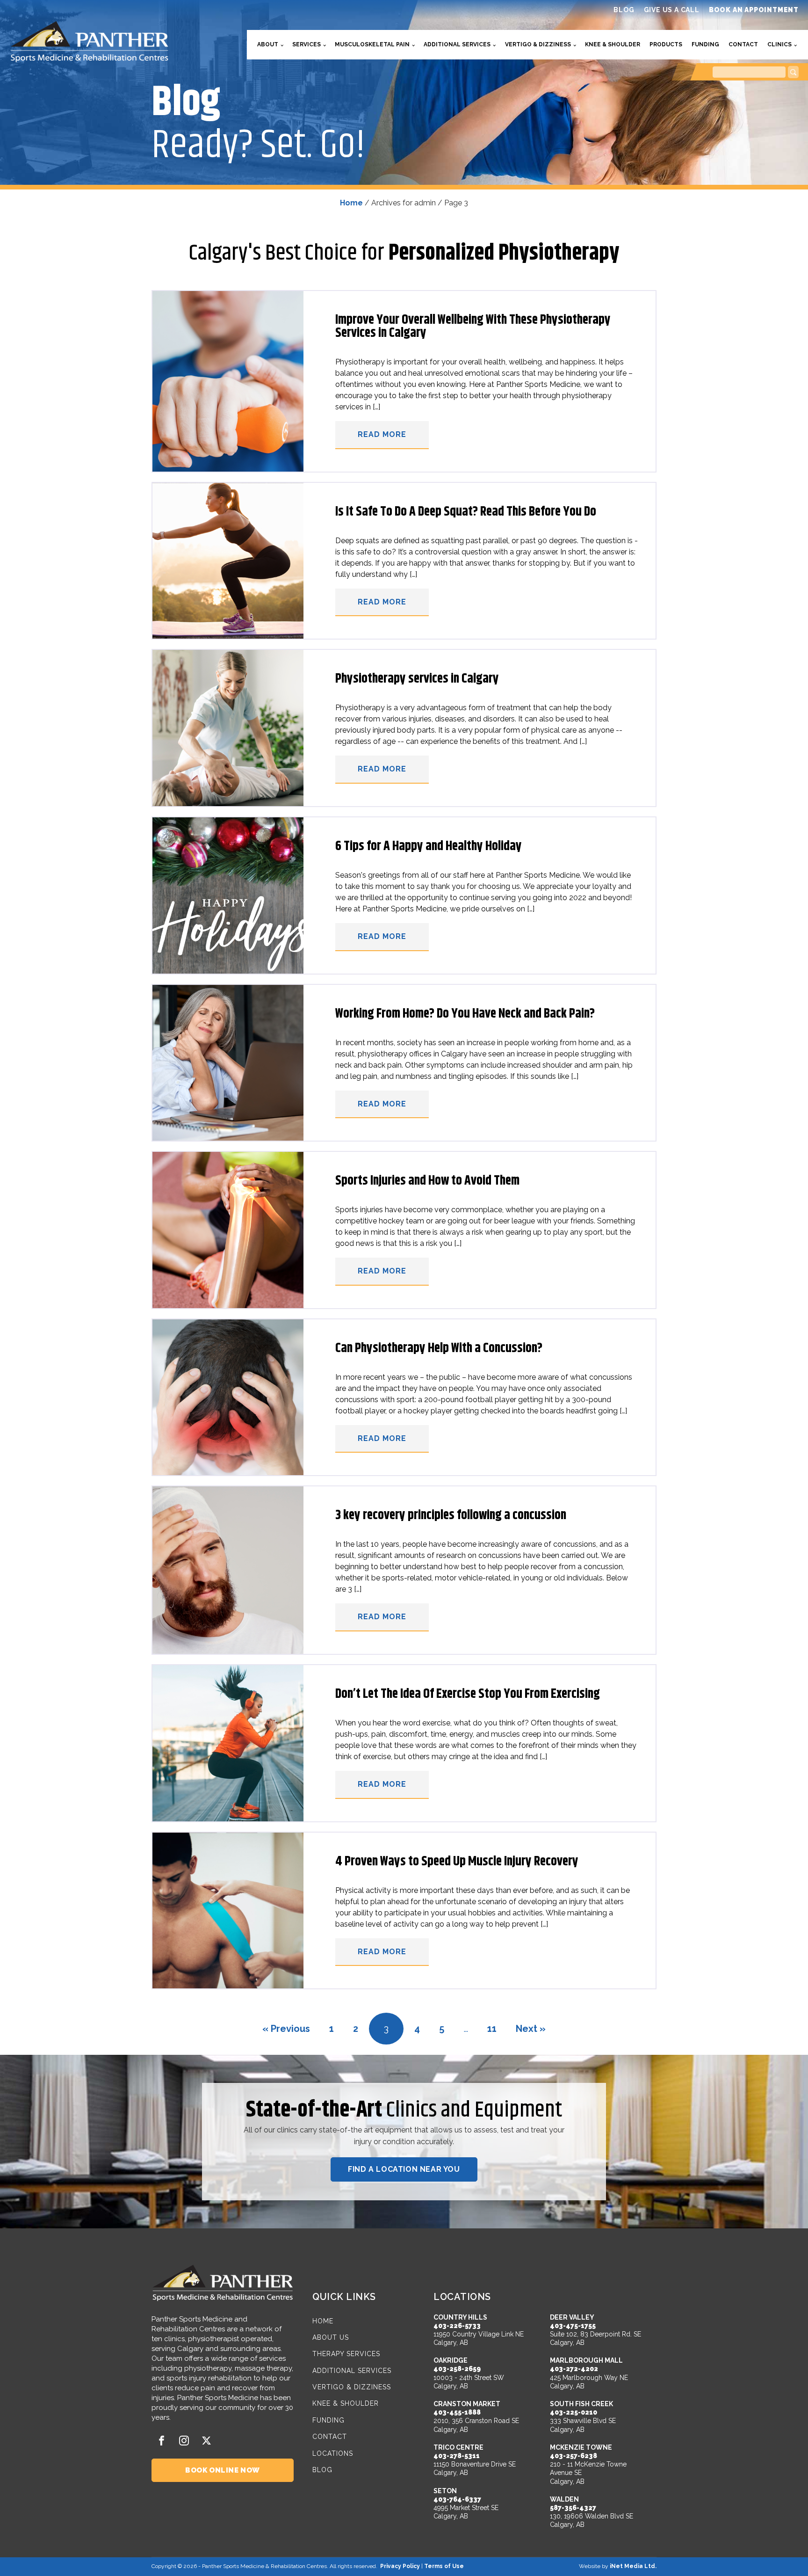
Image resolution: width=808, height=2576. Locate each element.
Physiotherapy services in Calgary (417, 679)
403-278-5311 (457, 2456)
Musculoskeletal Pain (372, 44)
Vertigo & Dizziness (538, 44)
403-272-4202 (574, 2369)
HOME (323, 2321)
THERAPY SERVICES (346, 2354)
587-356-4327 (573, 2508)
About (268, 44)
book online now (223, 2470)
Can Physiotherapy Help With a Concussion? (439, 1348)
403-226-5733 (457, 2326)
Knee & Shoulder (613, 44)
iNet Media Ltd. (633, 2566)
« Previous (286, 2029)
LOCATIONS (333, 2454)
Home (351, 203)
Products (666, 44)
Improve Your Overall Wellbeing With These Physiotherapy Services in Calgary (473, 327)
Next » (531, 2029)
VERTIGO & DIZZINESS (352, 2387)
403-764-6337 (457, 2499)
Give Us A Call (672, 10)
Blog (624, 10)
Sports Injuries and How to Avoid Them (427, 1181)
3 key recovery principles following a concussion (451, 1515)
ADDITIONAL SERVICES (352, 2371)
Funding (705, 44)
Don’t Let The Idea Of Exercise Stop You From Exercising (468, 1694)
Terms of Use (444, 2566)
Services (307, 44)
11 (492, 2029)
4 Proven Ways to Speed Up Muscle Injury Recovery (457, 1862)
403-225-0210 (574, 2412)
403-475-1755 (573, 2326)
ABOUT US (331, 2338)
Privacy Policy (400, 2566)
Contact (743, 44)
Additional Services (457, 44)
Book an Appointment (754, 10)
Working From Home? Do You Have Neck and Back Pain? (465, 1014)
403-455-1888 (457, 2412)
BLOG (322, 2470)
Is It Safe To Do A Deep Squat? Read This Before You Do (466, 512)
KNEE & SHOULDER (346, 2404)
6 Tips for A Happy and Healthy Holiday (429, 846)
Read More (382, 434)
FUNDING (328, 2420)
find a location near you (404, 2169)
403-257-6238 (574, 2456)
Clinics (779, 44)
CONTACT (330, 2437)
